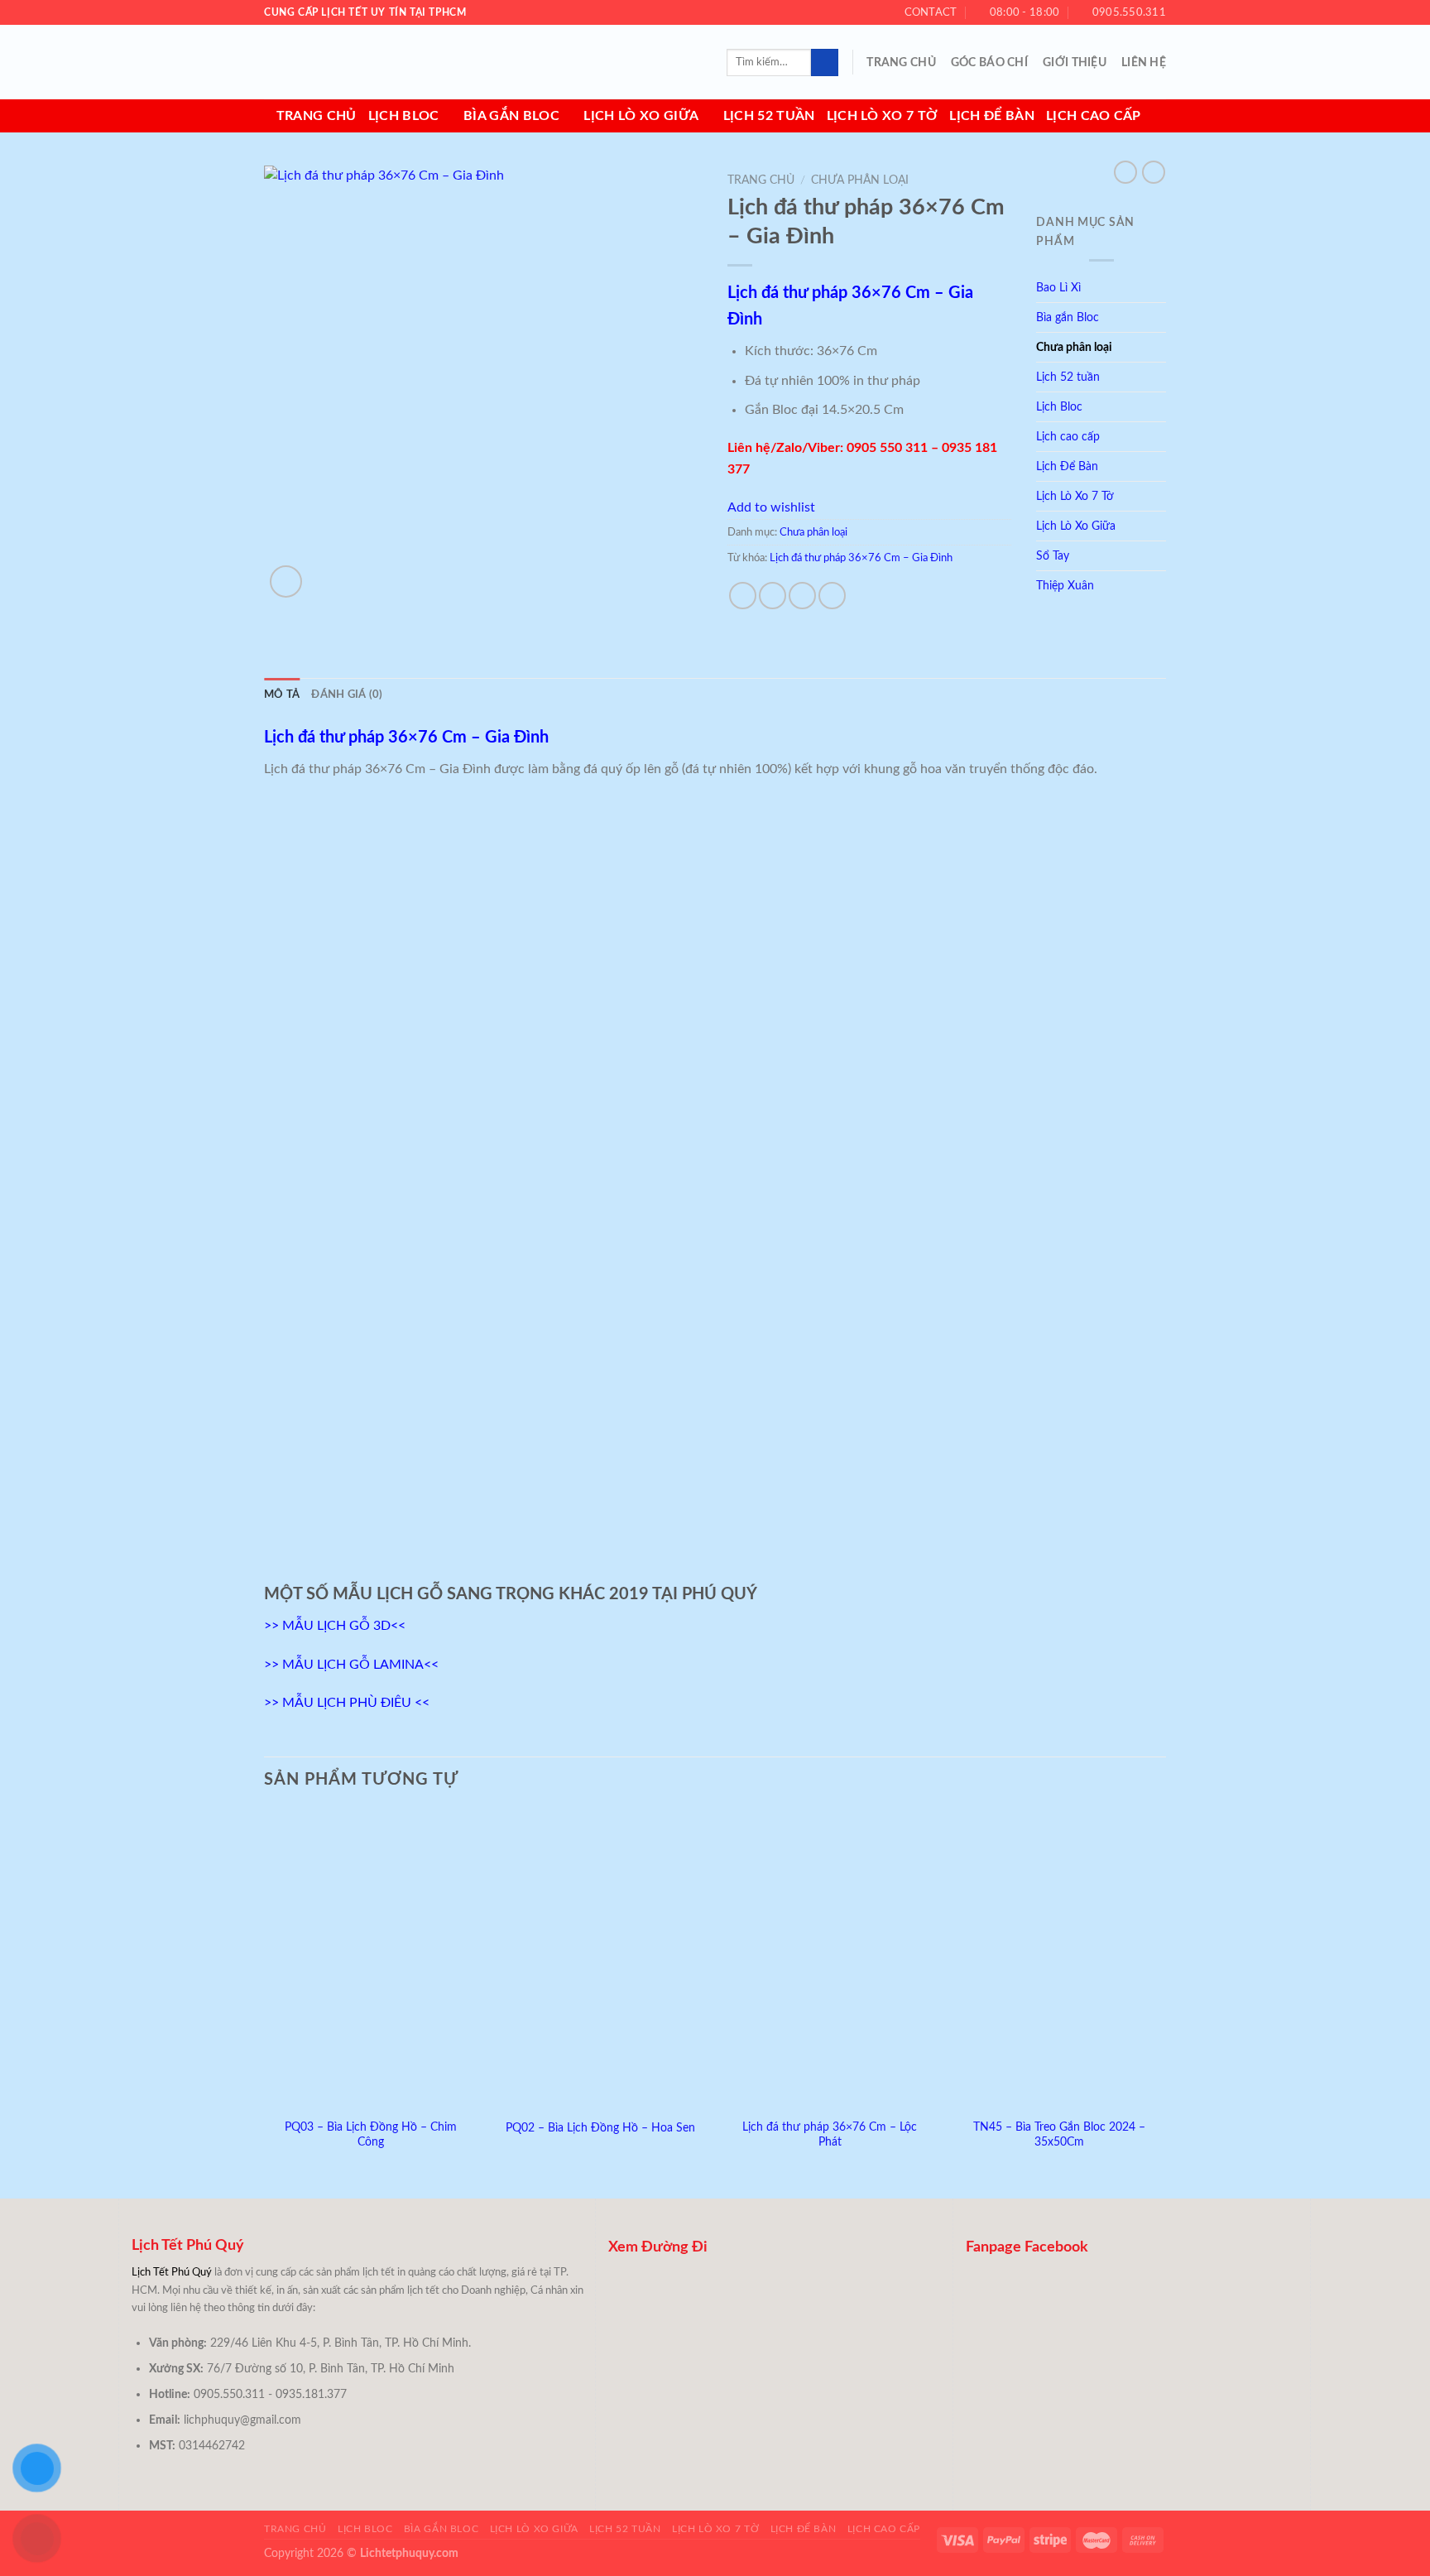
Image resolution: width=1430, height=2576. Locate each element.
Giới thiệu (1075, 62)
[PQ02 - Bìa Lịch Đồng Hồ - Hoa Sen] (600, 1960)
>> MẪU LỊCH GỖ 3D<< (335, 1626)
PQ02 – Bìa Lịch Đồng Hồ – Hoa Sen (600, 2128)
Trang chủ (317, 116)
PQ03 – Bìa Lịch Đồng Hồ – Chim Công (371, 2135)
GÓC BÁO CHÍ (989, 62)
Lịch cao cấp (1094, 116)
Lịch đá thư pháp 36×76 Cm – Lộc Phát (830, 2135)
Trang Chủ (901, 62)
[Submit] (825, 63)
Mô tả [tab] (282, 694)
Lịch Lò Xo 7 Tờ (883, 116)
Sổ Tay (1053, 556)
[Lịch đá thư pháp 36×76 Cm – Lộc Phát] (830, 1960)
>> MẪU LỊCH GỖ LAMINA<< (351, 1665)
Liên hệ (1144, 62)
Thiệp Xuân (1065, 586)
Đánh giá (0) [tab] (347, 694)
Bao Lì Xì (1058, 288)
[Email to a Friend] (802, 596)
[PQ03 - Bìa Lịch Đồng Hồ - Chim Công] (371, 1960)
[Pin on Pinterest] (832, 596)
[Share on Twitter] (773, 596)
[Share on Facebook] (743, 596)
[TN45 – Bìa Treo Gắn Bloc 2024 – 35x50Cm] (1059, 1960)
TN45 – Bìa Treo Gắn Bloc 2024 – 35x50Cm (1059, 2135)
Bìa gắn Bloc (511, 116)
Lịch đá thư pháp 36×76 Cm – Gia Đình (861, 558)
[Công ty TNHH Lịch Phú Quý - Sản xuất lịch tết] (347, 62)
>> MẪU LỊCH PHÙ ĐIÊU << (347, 1703)
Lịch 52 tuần (769, 116)
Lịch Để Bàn (992, 116)
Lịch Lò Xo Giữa (641, 116)
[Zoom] (286, 582)
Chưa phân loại (860, 180)
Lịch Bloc (404, 116)
